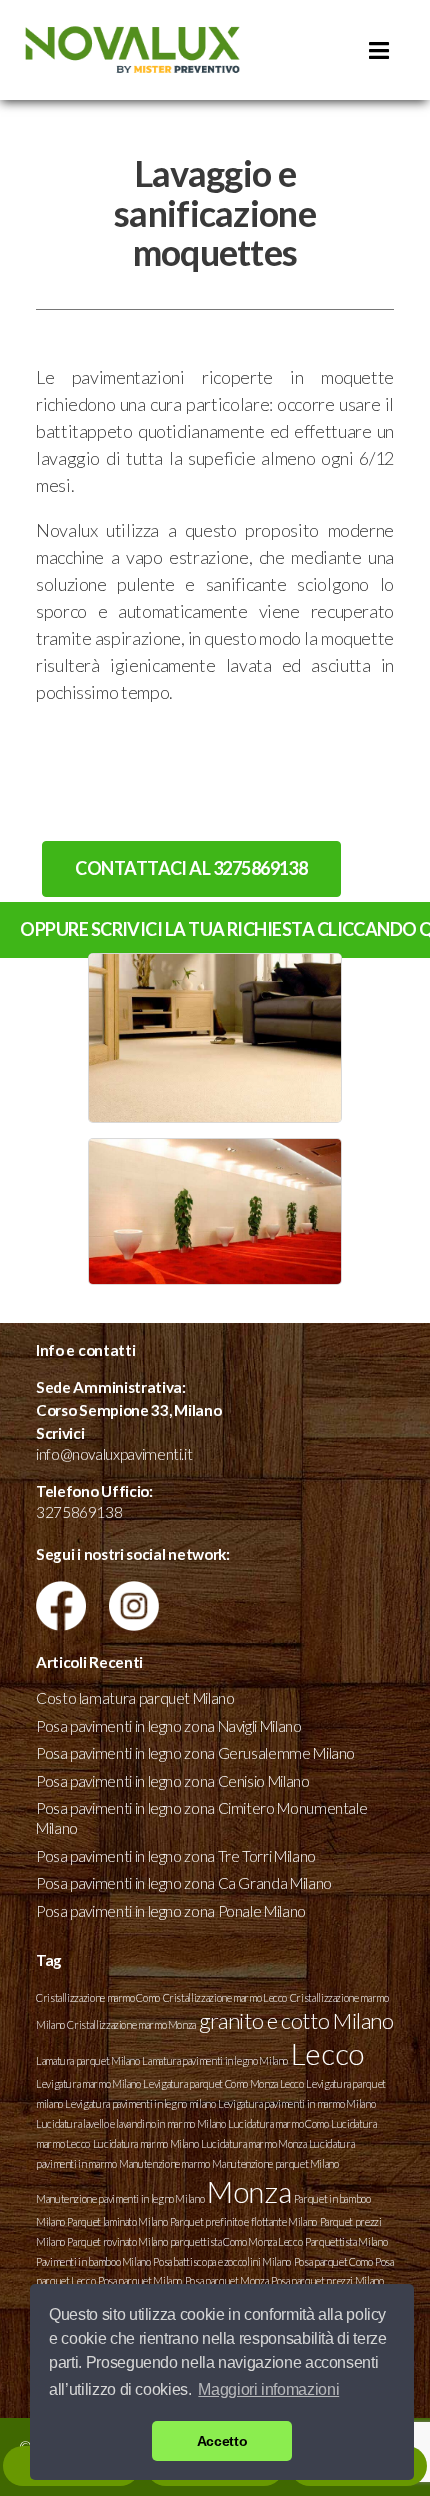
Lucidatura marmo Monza (253, 2143)
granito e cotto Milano (296, 2020)
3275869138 (79, 1512)
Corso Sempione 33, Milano (128, 1410)
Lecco (327, 2053)
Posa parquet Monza (227, 2280)
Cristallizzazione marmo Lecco (225, 1997)
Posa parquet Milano (140, 2280)
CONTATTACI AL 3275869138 (191, 868)
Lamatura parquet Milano (88, 2060)
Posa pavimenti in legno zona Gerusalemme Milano (195, 1753)
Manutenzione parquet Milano (275, 2163)
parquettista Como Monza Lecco (236, 2241)
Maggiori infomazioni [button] (268, 2389)
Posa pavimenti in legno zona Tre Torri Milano (176, 1856)
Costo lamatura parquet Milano (135, 1698)
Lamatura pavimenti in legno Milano (215, 2060)
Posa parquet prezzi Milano (327, 2280)
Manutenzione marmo (164, 2163)
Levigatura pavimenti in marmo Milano (296, 2103)
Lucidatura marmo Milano (146, 2143)
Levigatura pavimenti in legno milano (140, 2103)
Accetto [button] (222, 2441)
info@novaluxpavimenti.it (114, 1454)
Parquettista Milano (346, 2241)
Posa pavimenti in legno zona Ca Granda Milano (184, 1883)
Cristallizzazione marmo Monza (131, 2024)
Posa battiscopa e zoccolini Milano (222, 2261)
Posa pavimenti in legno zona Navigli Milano (169, 1726)
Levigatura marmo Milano (88, 2083)
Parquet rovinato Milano (117, 2241)
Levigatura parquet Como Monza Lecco (223, 2083)
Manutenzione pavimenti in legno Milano (120, 2198)
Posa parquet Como (333, 2261)
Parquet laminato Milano (117, 2221)
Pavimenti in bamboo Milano (93, 2261)
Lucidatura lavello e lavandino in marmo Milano (130, 2123)
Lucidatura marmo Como (278, 2123)
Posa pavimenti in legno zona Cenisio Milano (173, 1781)
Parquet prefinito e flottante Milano (243, 2221)
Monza (249, 2191)
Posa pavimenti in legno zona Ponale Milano (171, 1911)
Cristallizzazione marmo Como (98, 1997)
